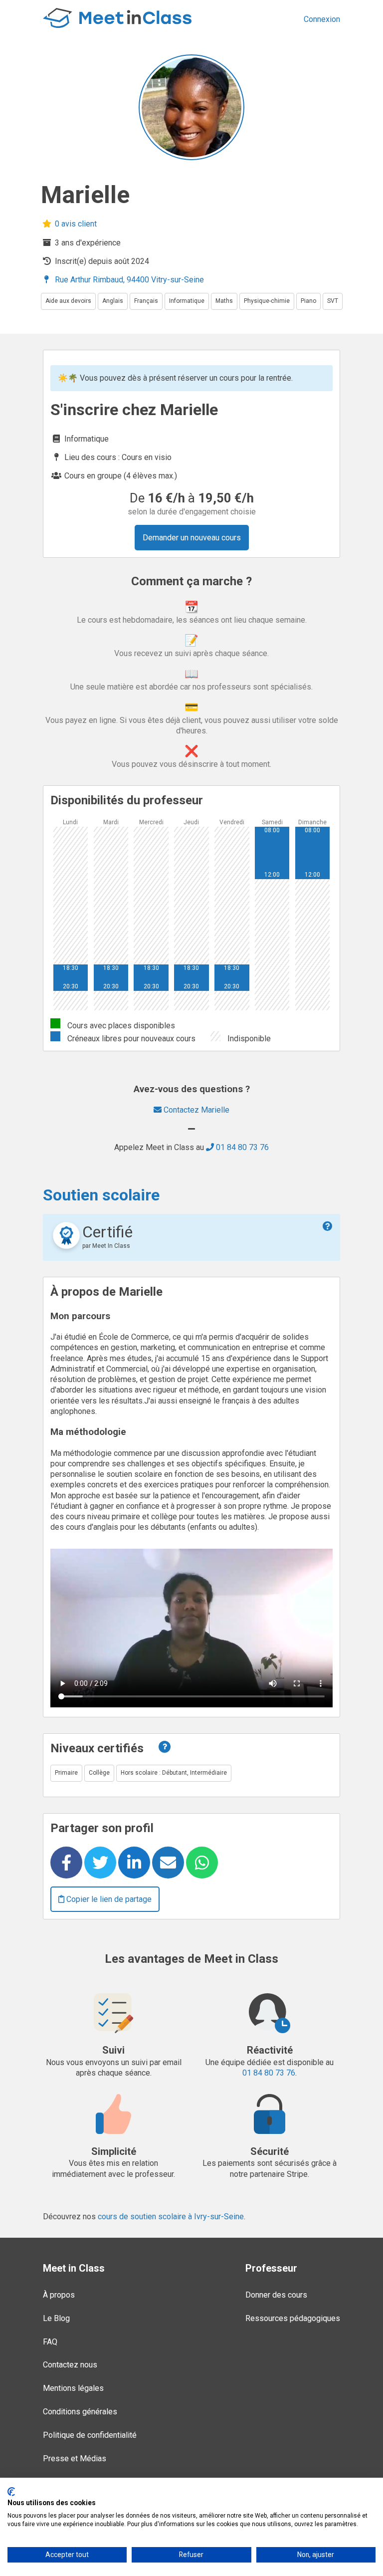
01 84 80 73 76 (241, 1147)
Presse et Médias (75, 2459)
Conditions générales (80, 2412)
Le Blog (56, 2318)
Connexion (322, 19)
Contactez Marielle (195, 1110)
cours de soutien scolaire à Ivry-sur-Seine (171, 2217)
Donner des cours (276, 2295)
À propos (59, 2295)
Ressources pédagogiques (293, 2318)
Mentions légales (73, 2388)
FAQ (50, 2342)
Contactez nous (70, 2365)
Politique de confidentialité (90, 2435)
